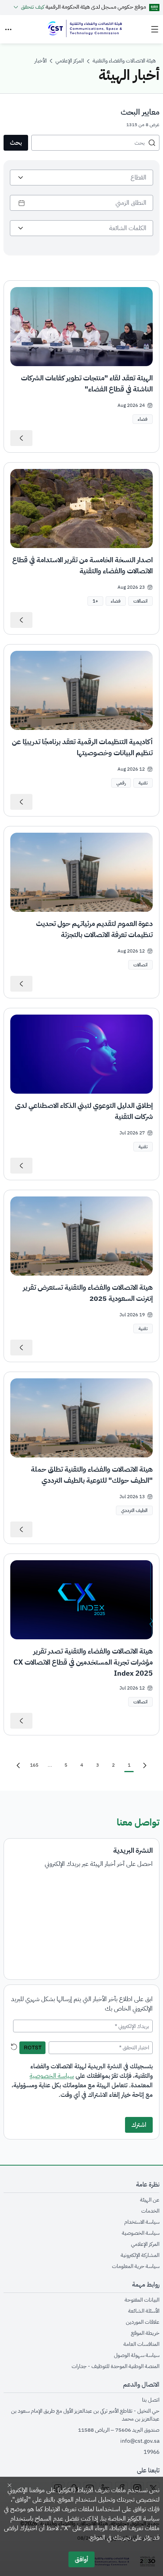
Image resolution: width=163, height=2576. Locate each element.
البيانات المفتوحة (142, 2300)
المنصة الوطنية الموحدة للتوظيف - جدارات (116, 2366)
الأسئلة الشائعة (144, 2311)
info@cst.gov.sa (140, 2441)
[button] (95, 601)
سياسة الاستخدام (142, 2222)
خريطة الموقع (145, 2333)
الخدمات (150, 2211)
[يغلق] (9, 2485)
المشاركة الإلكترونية (140, 2255)
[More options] (8, 29)
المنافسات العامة (141, 2344)
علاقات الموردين (143, 2322)
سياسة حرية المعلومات (136, 2266)
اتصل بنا (151, 2400)
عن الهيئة (150, 2200)
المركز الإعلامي (145, 2244)
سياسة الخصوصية (52, 2076)
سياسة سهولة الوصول (137, 2355)
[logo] (84, 29)
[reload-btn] (14, 2047)
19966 (152, 2452)
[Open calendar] (22, 203)
